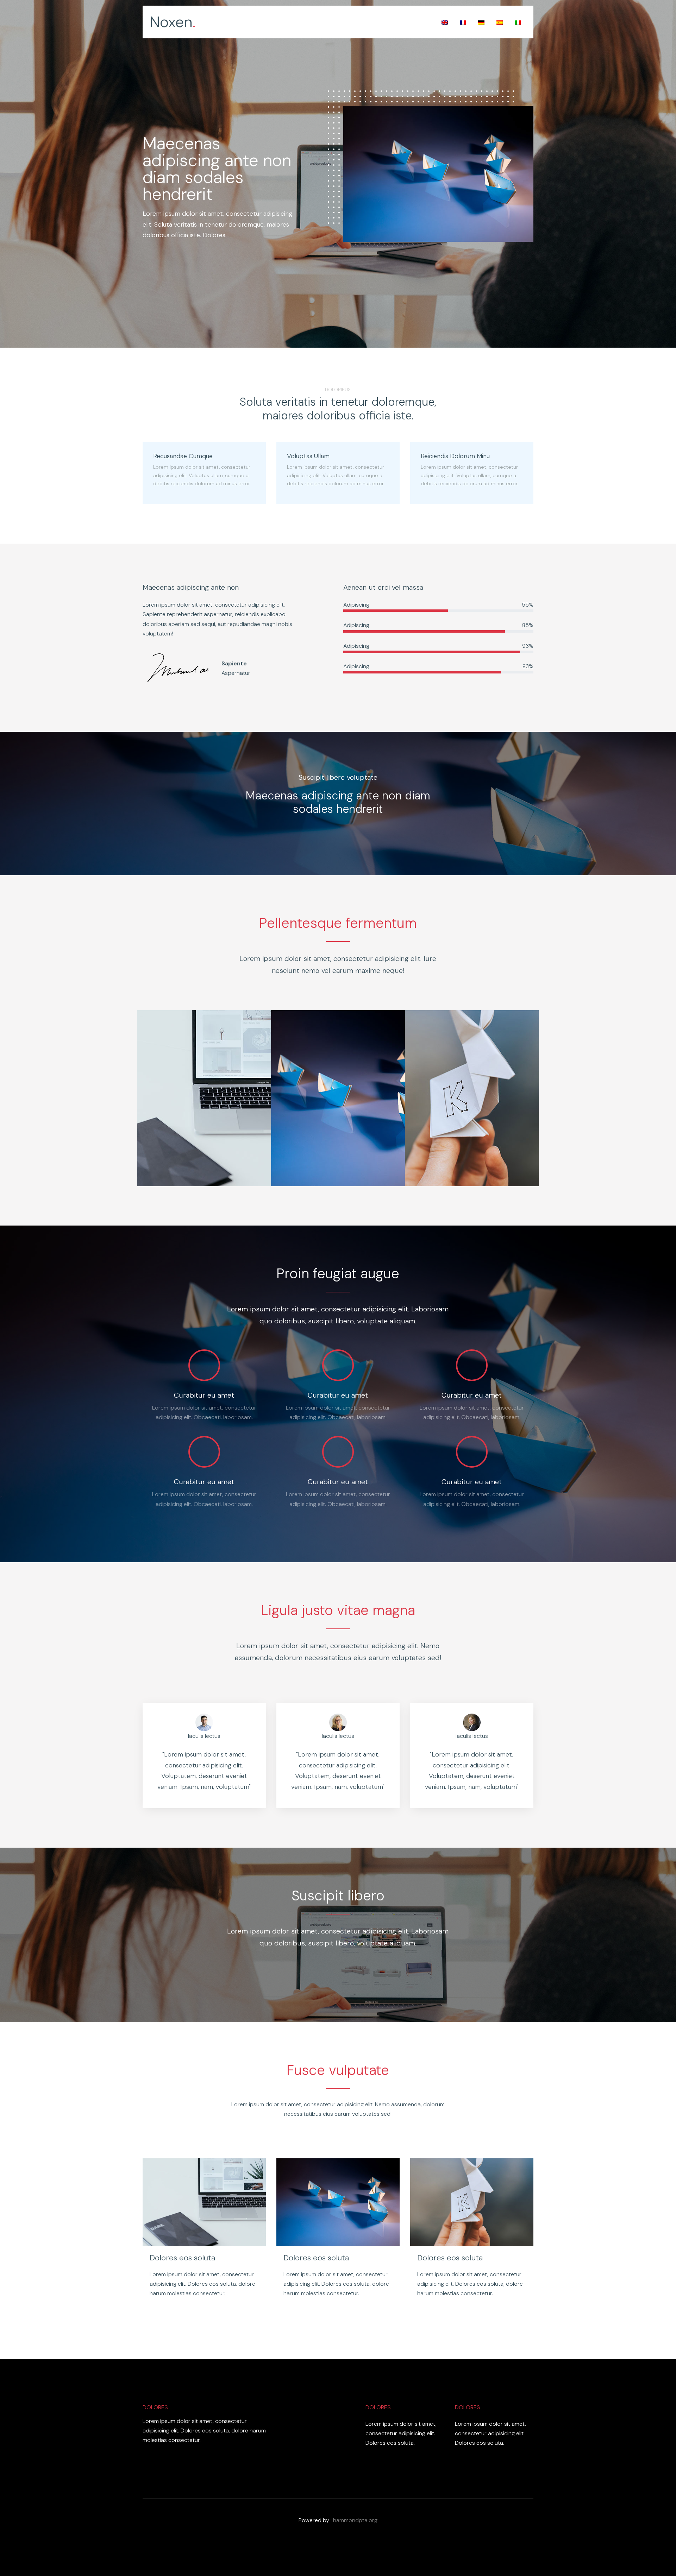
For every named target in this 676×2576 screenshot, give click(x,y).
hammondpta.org (355, 2520)
